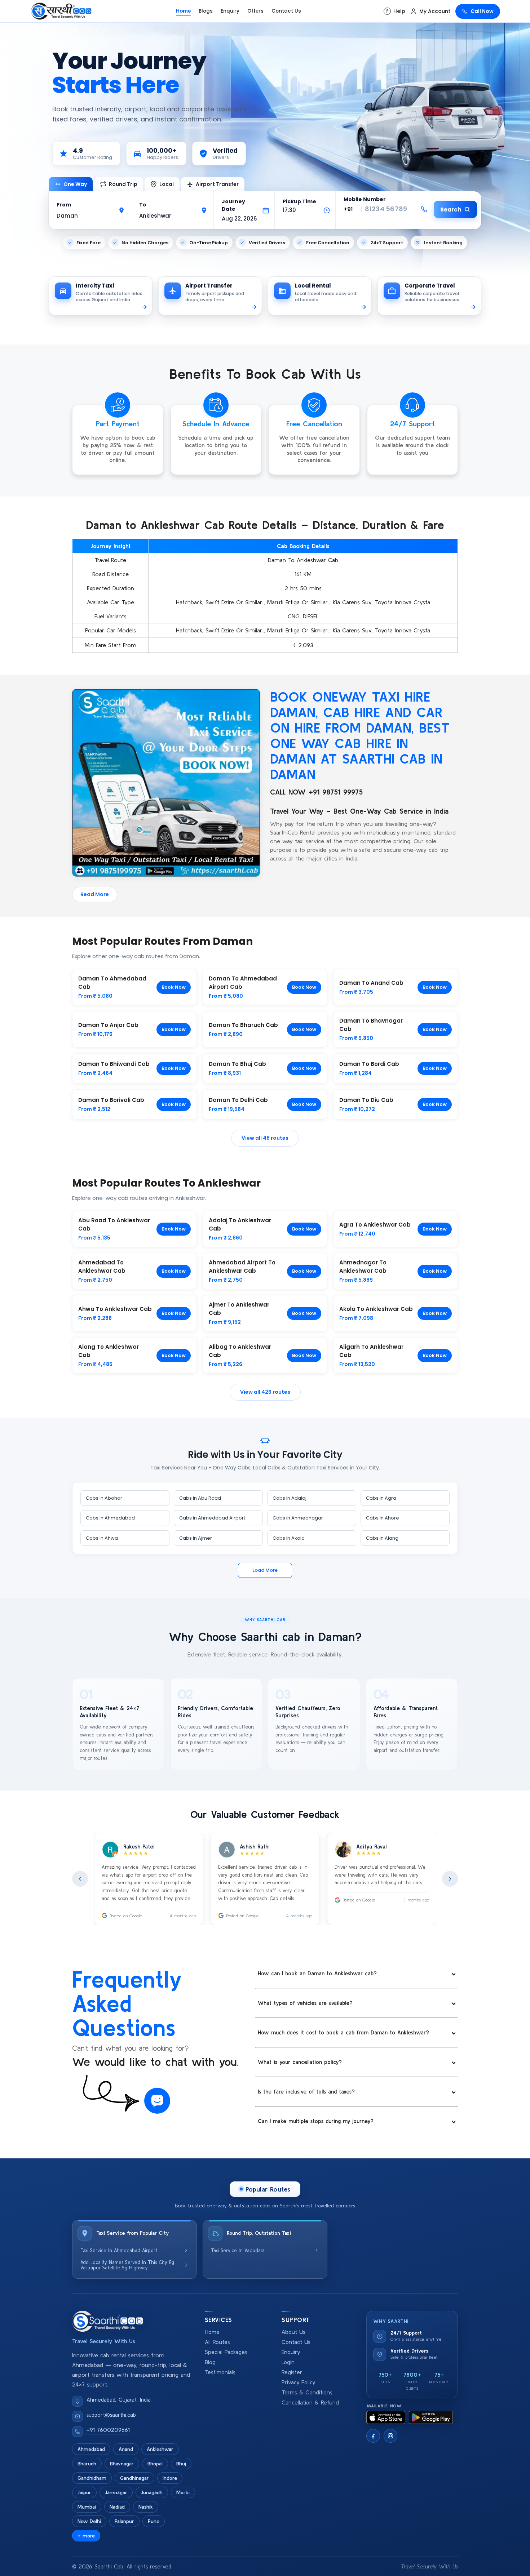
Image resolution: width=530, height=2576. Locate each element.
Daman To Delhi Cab (238, 1100)
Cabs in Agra (381, 1498)
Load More (265, 1570)
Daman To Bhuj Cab (237, 1064)
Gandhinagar (134, 2478)
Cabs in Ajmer (196, 1538)
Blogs (206, 11)
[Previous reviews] (80, 1879)
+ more (86, 2536)
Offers (255, 11)
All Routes (217, 2342)
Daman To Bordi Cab (369, 1064)
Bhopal (155, 2464)
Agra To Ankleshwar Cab (375, 1225)
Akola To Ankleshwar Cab (376, 1309)
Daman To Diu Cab (366, 1100)
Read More (95, 894)
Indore (170, 2478)
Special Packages (226, 2352)
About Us (293, 2332)
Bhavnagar (122, 2464)
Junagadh (152, 2492)
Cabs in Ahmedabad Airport (212, 1518)
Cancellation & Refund (310, 2403)
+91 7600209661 (108, 2430)
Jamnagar (116, 2492)
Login (288, 2362)
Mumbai (87, 2507)
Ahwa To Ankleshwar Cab (115, 1309)
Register (292, 2372)
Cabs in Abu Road (200, 1498)
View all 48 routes (265, 1138)
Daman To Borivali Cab (111, 1100)
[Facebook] (373, 2436)
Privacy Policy (298, 2382)
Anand (126, 2449)
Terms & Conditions (307, 2392)
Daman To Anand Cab (371, 983)
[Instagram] (390, 2436)
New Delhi (89, 2521)
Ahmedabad (91, 2449)
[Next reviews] (450, 1879)
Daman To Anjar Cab (108, 1025)
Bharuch (87, 2464)
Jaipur (84, 2492)
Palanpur (124, 2521)
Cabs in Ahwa (102, 1538)
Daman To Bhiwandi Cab (114, 1064)
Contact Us (286, 11)
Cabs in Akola (289, 1538)
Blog (210, 2362)
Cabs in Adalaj (290, 1498)
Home (183, 11)
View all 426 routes (265, 1392)
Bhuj (181, 2464)
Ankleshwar (160, 2449)
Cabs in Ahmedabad (110, 1518)
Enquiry (230, 11)
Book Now (174, 987)
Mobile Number (365, 199)
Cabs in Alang (382, 1538)
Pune (154, 2521)
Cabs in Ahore (383, 1518)
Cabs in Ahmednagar (298, 1518)
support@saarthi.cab (111, 2415)
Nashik (146, 2507)
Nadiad (117, 2507)
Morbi (183, 2492)
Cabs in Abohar (104, 1498)
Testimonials (220, 2372)
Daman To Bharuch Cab (243, 1025)
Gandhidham (92, 2478)
